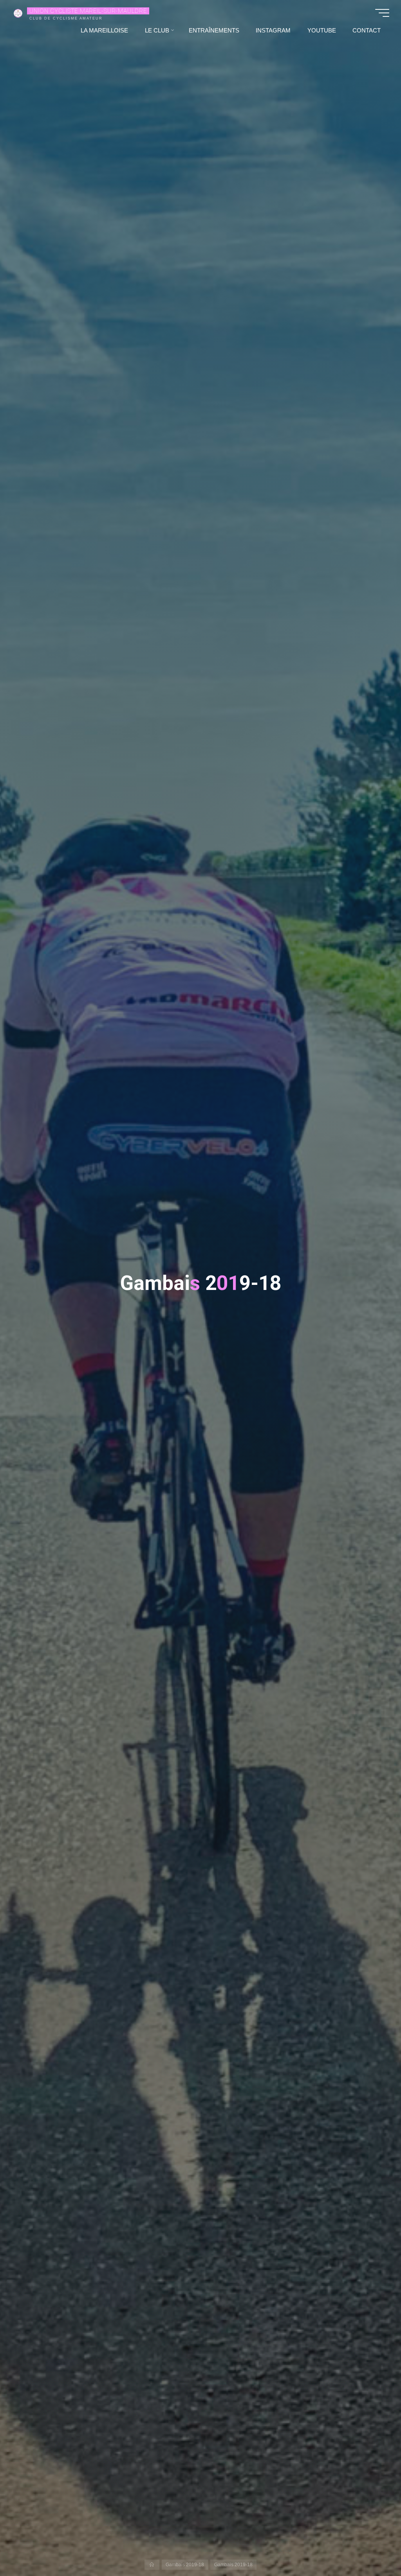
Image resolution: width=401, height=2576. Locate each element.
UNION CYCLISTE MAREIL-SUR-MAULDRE (88, 11)
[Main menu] (382, 13)
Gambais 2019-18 (185, 2565)
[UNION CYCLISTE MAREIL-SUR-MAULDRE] (18, 13)
